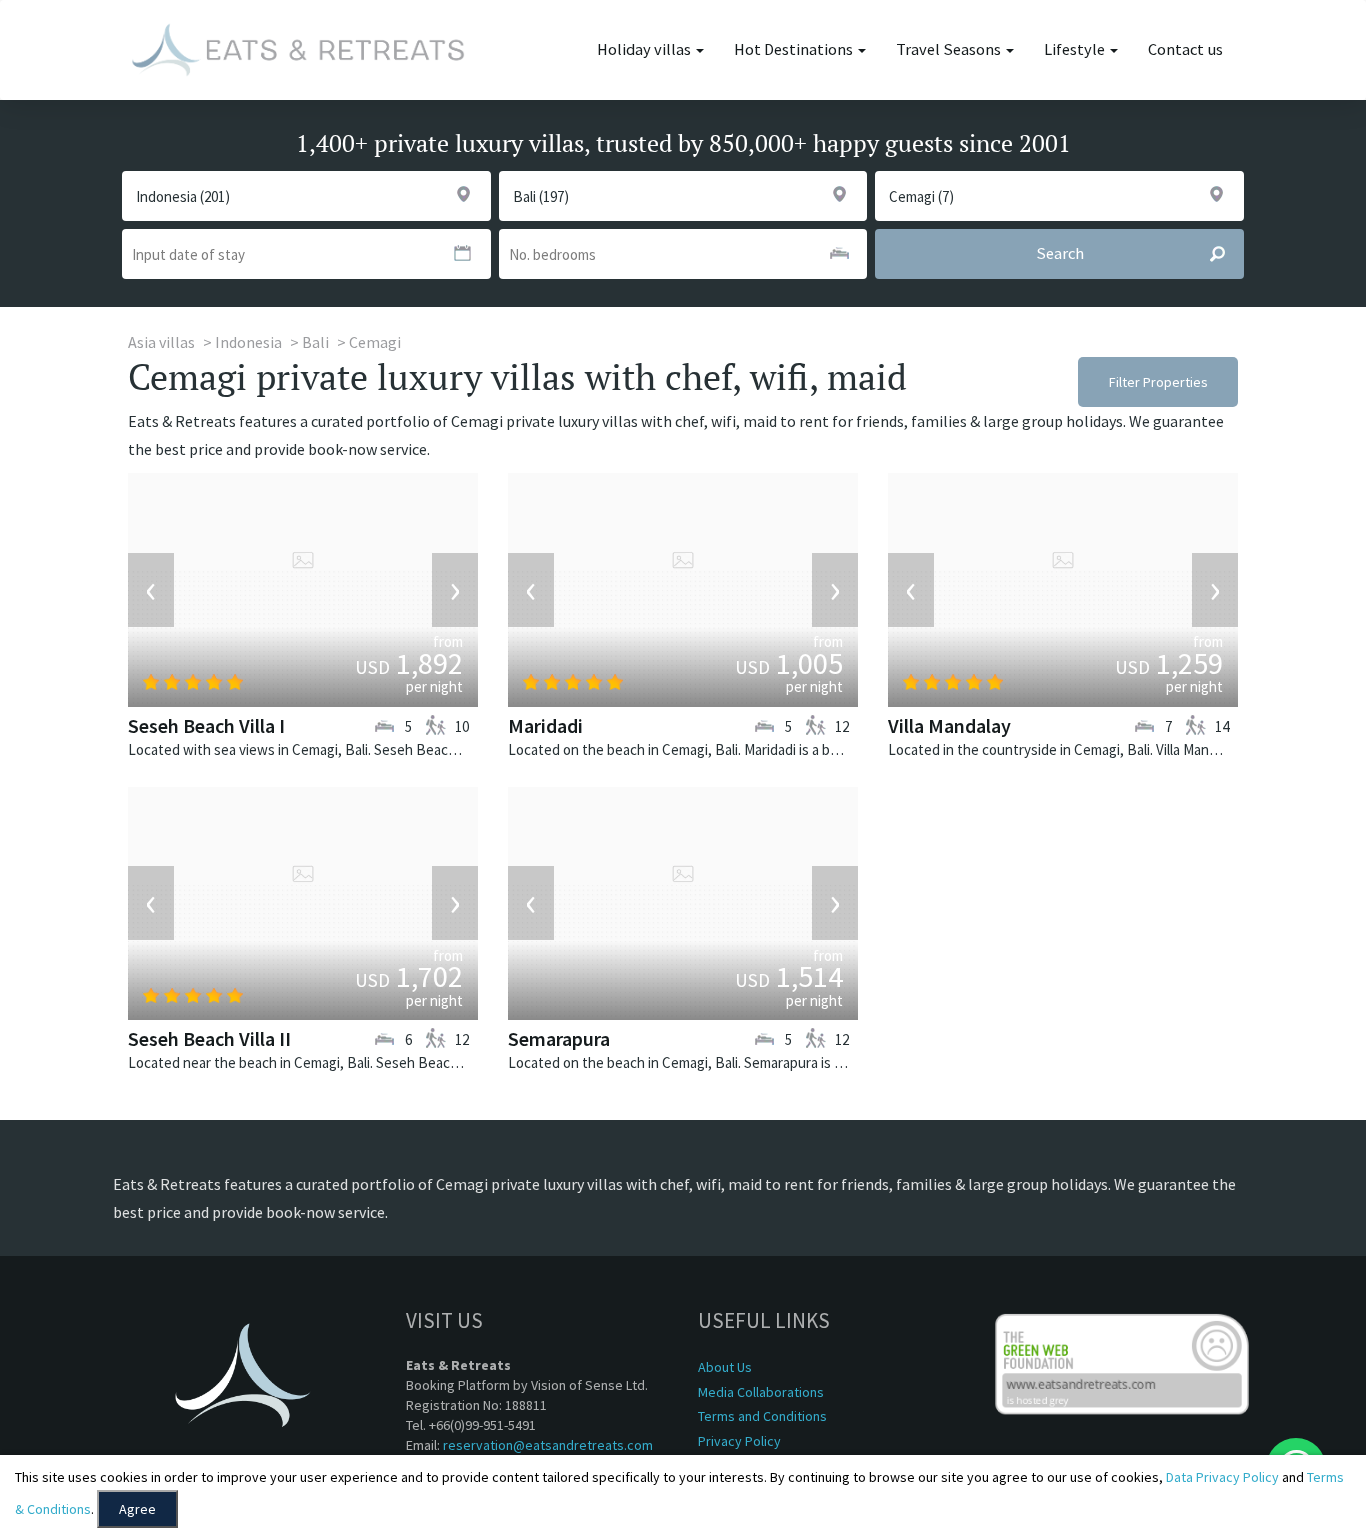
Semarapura (559, 1038)
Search (1060, 253)
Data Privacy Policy (1222, 1477)
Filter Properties (1158, 382)
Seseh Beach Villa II (209, 1038)
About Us (725, 1367)
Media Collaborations (761, 1392)
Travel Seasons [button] (950, 49)
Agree (137, 1509)
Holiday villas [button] (645, 49)
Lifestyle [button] (1076, 49)
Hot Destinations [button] (795, 49)
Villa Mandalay (949, 725)
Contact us (1185, 49)
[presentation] (151, 590)
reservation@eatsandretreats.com (548, 1445)
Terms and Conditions (762, 1416)
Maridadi (545, 725)
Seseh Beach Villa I (206, 725)
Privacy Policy (739, 1441)
